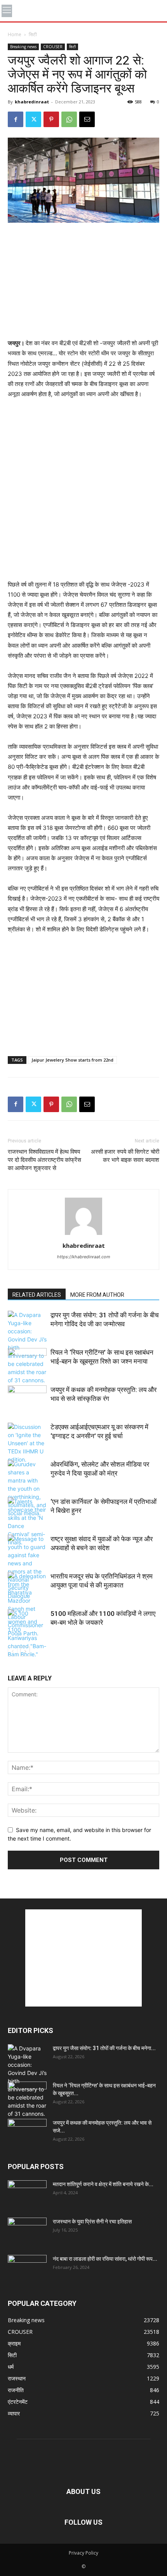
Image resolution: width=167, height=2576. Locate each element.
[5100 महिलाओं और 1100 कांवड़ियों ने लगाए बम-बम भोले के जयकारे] (27, 1634)
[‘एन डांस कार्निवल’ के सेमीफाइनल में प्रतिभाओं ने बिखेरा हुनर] (27, 1522)
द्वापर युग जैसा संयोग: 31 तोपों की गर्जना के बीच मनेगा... (104, 2048)
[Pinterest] (51, 119)
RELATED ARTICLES (37, 1295)
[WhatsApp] (69, 119)
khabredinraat (32, 102)
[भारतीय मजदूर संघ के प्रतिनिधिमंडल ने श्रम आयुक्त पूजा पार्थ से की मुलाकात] (27, 1605)
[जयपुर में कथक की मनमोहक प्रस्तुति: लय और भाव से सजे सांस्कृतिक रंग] (27, 1399)
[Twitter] (33, 119)
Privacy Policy (83, 2553)
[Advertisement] (83, 281)
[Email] (87, 119)
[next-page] (25, 1651)
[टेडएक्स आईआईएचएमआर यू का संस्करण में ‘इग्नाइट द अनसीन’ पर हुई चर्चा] (27, 1443)
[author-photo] (83, 1235)
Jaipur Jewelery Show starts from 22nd (72, 1060)
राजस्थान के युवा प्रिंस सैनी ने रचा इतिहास (92, 2221)
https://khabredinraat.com (84, 1257)
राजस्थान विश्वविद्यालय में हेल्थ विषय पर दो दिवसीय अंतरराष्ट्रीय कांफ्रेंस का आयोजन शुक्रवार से (44, 1160)
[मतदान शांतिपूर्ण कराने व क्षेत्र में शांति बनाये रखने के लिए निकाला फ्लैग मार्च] (27, 2194)
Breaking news (23, 47)
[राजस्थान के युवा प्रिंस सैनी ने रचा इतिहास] (27, 2231)
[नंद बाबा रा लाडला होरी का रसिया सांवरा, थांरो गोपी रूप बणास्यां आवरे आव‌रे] (27, 2269)
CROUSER (53, 47)
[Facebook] (16, 119)
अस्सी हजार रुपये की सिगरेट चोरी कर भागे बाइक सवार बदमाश (125, 1156)
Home (15, 34)
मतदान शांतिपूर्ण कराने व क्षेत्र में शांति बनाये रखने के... (103, 2184)
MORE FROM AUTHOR (97, 1295)
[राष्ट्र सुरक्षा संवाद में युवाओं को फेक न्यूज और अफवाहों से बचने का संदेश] (27, 1567)
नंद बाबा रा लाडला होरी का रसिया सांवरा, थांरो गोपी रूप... (105, 2259)
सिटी (33, 34)
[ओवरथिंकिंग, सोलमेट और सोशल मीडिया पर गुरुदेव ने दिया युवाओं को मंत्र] (27, 1489)
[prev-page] (13, 1651)
